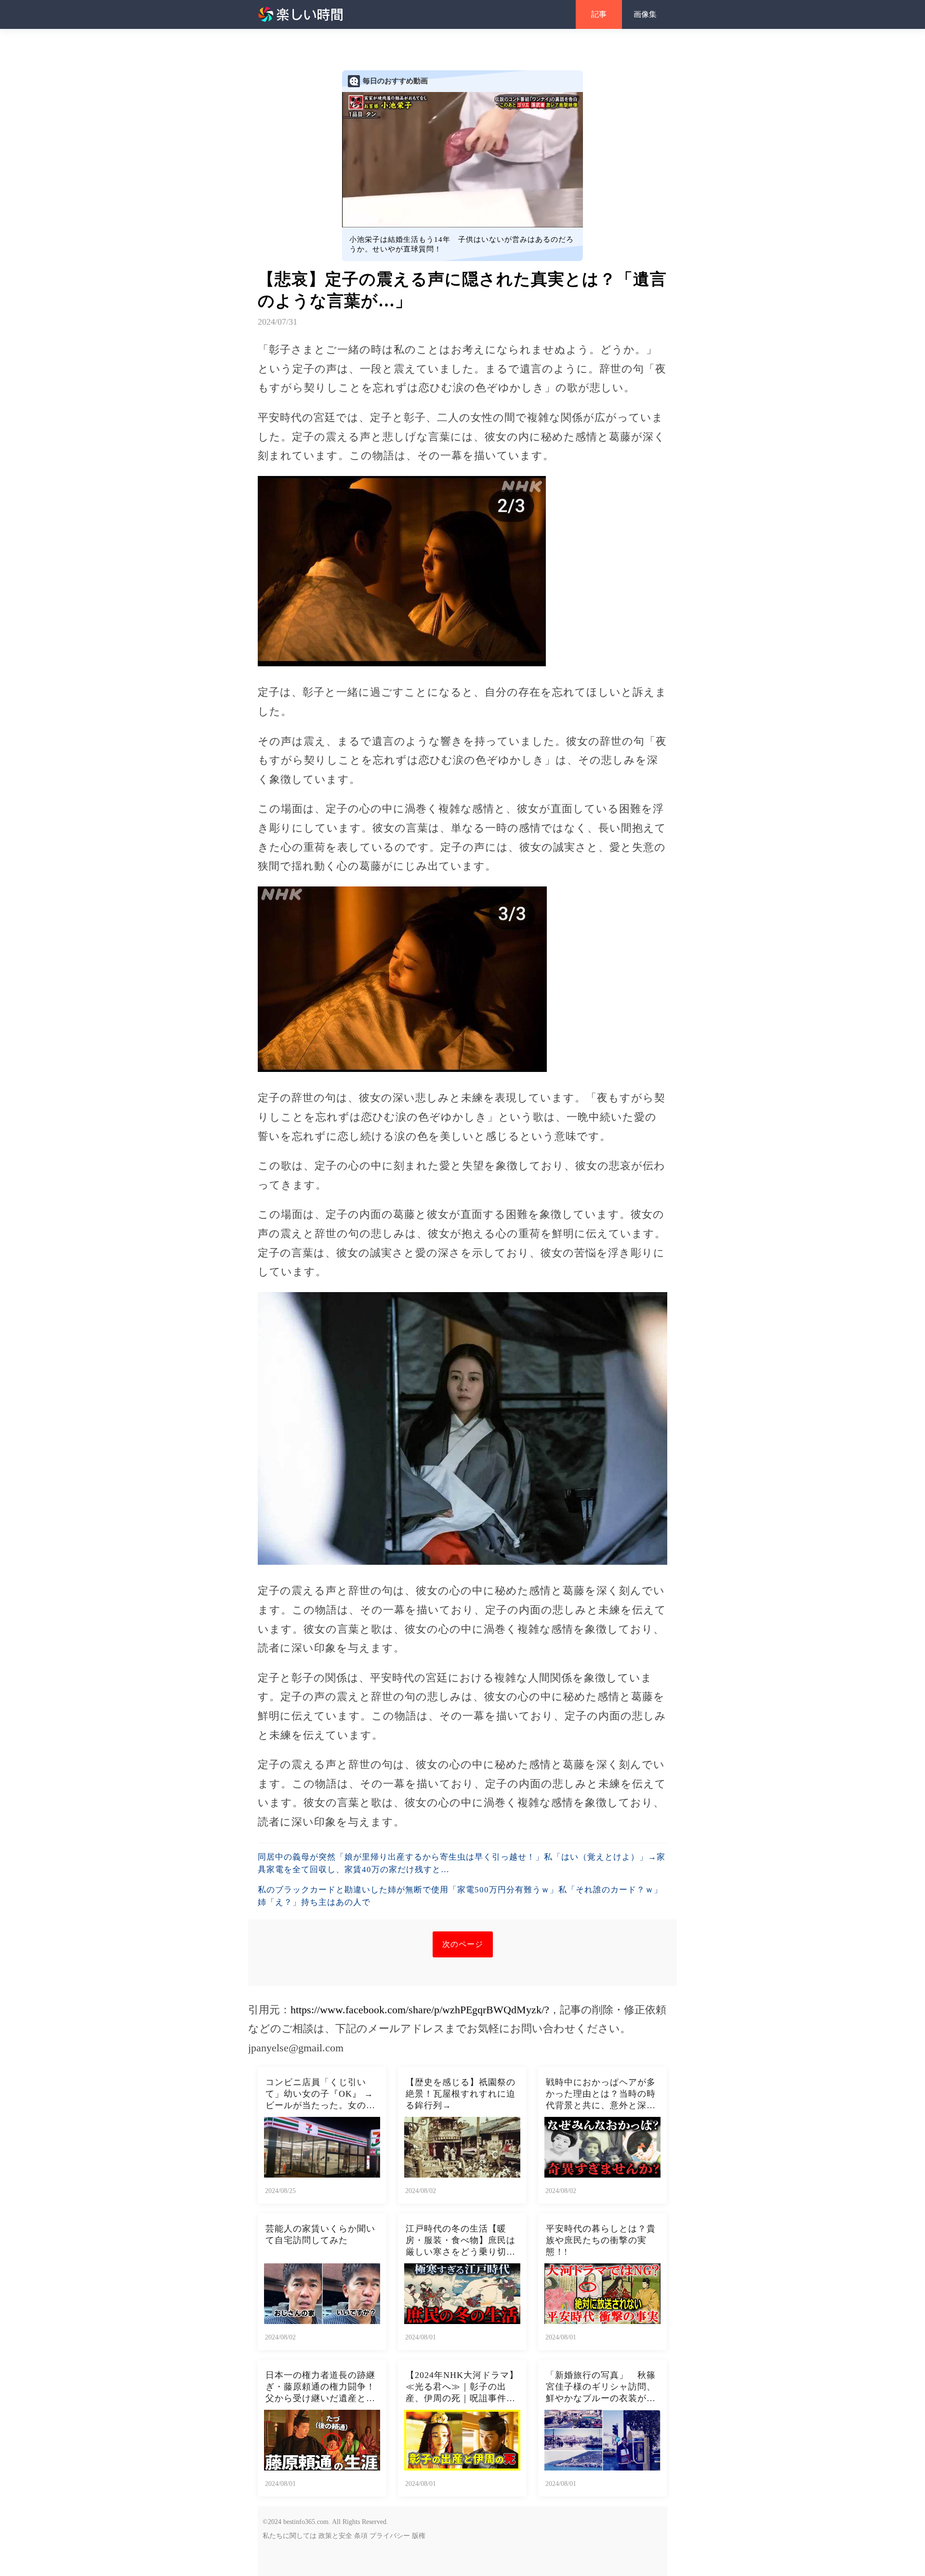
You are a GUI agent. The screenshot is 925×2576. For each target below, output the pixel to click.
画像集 (645, 14)
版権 (419, 2536)
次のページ (463, 1944)
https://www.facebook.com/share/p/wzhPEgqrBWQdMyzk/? (420, 2010)
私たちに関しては (290, 2536)
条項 (361, 2536)
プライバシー (390, 2536)
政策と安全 (335, 2536)
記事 (599, 14)
